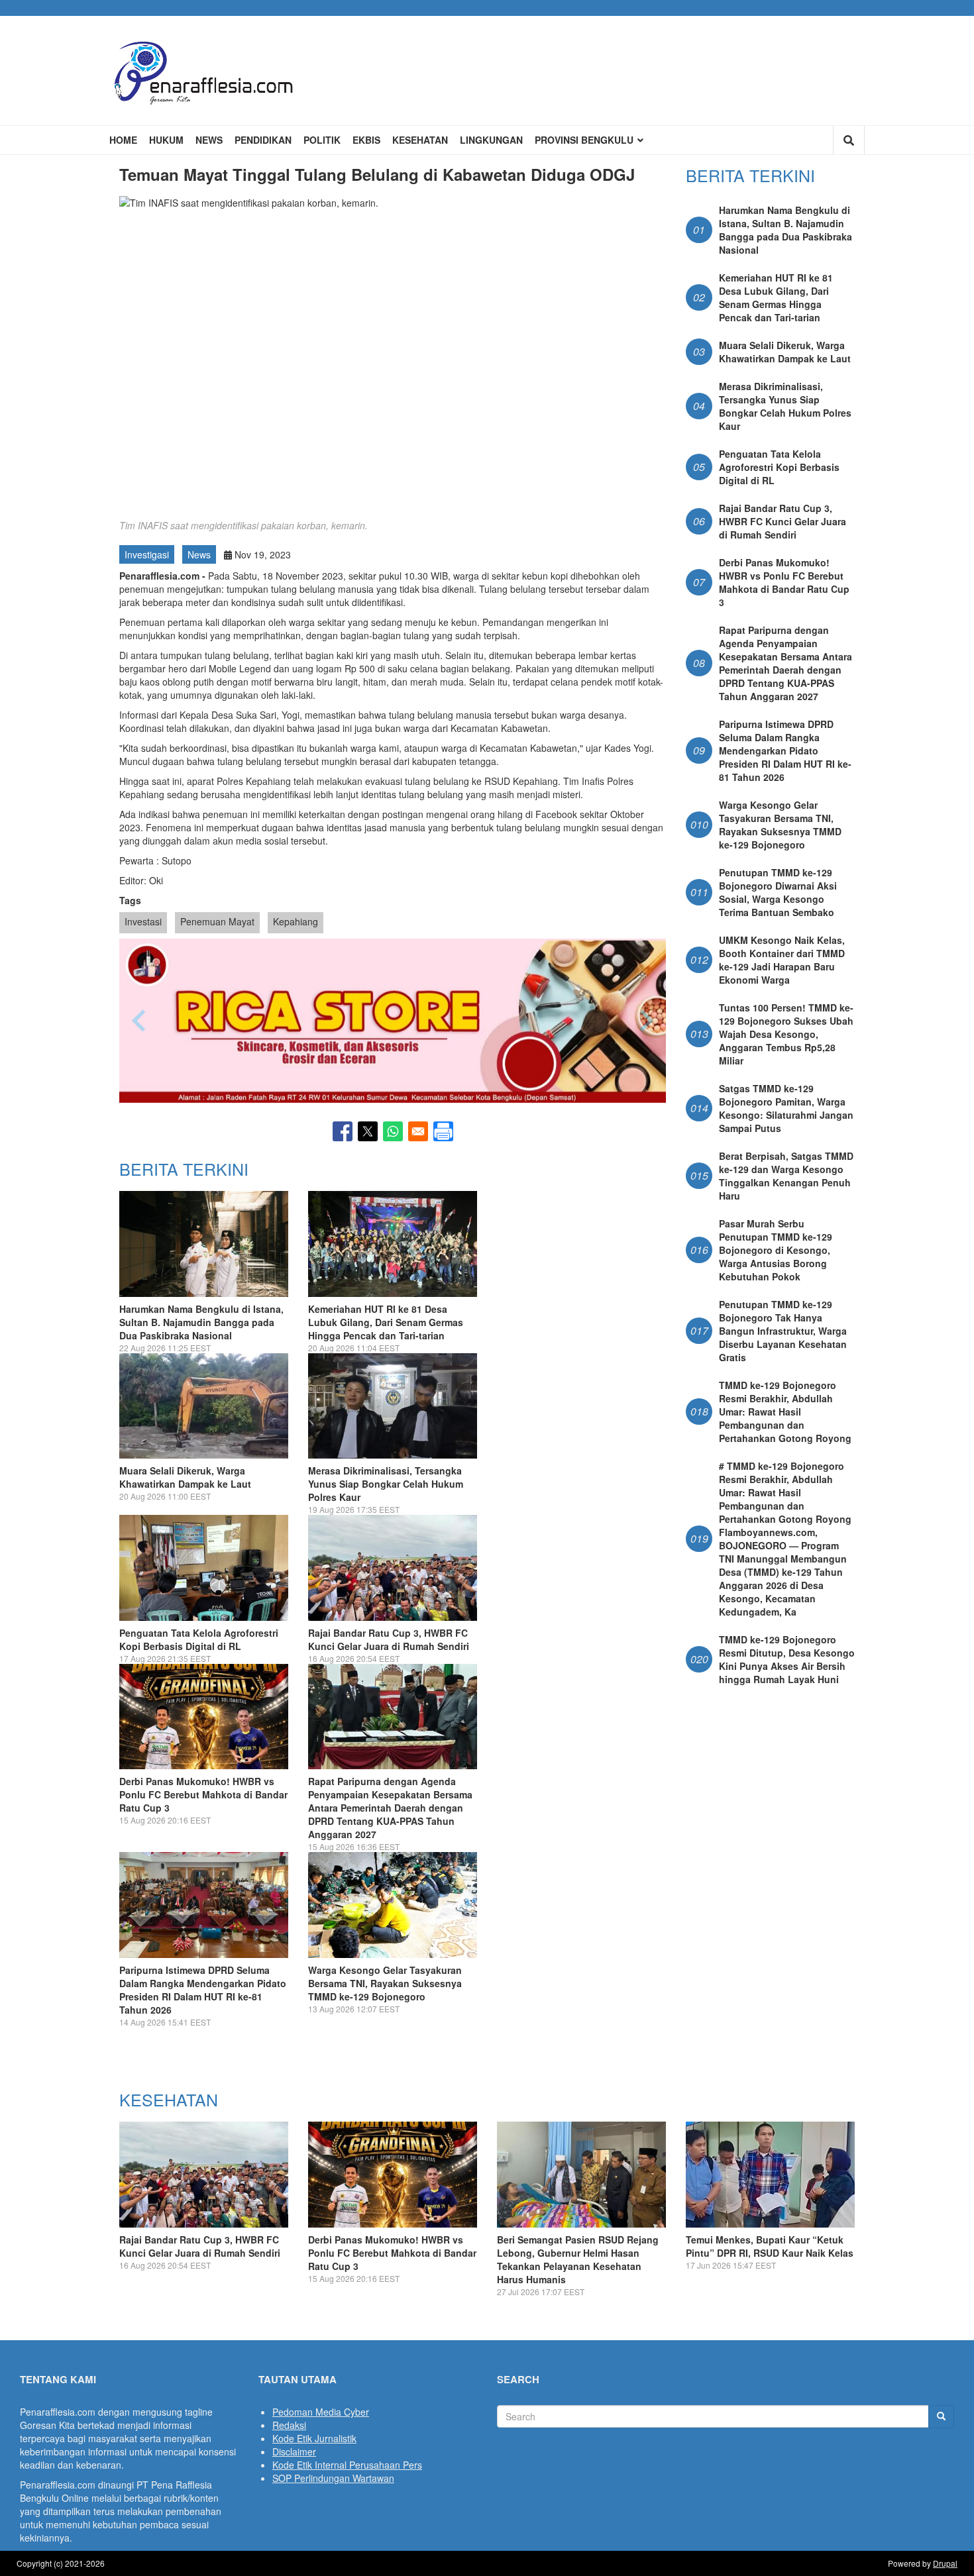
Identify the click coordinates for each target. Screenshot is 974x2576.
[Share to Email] (418, 1131)
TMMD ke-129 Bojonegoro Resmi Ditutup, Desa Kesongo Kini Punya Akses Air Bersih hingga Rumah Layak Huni (787, 1659)
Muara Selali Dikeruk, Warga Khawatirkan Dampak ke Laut (185, 1477)
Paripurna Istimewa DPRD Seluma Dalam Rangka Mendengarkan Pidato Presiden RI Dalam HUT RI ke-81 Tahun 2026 (203, 1990)
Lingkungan (491, 140)
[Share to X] (368, 1131)
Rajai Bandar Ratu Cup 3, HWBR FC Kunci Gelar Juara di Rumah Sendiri (389, 1639)
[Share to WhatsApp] (393, 1131)
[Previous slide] (140, 1021)
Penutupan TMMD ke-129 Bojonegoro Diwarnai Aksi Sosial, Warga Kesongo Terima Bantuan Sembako (778, 892)
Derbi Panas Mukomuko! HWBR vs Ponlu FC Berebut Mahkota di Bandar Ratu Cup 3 (203, 1794)
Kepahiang (296, 921)
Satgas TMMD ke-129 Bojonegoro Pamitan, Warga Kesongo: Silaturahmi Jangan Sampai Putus (786, 1108)
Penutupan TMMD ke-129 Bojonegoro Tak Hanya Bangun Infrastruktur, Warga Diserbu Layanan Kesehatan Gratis (783, 1331)
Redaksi (289, 2425)
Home (123, 140)
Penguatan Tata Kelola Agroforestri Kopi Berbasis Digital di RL (199, 1639)
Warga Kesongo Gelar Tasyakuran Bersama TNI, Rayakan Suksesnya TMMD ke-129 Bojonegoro (385, 1983)
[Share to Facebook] (343, 1131)
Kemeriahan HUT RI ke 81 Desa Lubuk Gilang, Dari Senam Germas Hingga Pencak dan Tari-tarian (386, 1322)
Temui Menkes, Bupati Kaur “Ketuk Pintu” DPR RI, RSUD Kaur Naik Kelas (770, 2246)
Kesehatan (420, 140)
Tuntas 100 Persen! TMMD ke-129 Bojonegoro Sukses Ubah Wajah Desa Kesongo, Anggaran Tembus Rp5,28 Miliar (786, 1034)
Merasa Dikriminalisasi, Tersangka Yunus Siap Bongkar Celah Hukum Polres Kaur (386, 1484)
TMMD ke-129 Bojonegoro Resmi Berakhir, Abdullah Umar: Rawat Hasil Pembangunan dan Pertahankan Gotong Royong (785, 1412)
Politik (322, 140)
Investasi (143, 921)
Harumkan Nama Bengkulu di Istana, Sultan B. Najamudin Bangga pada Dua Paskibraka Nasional (201, 1322)
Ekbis (366, 140)
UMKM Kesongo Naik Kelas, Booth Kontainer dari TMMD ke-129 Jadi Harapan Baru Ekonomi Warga (782, 960)
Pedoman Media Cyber (321, 2412)
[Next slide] (645, 1021)
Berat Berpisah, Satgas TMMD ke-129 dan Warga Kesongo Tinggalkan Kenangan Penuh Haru (786, 1176)
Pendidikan (263, 140)
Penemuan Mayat (217, 921)
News (209, 140)
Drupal (945, 2563)
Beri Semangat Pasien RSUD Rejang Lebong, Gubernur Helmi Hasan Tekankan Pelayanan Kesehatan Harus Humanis (578, 2259)
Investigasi (147, 554)
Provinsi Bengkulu (585, 140)
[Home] (204, 71)
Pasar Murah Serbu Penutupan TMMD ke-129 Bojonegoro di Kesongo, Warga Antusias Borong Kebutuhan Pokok (776, 1250)
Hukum (166, 140)
